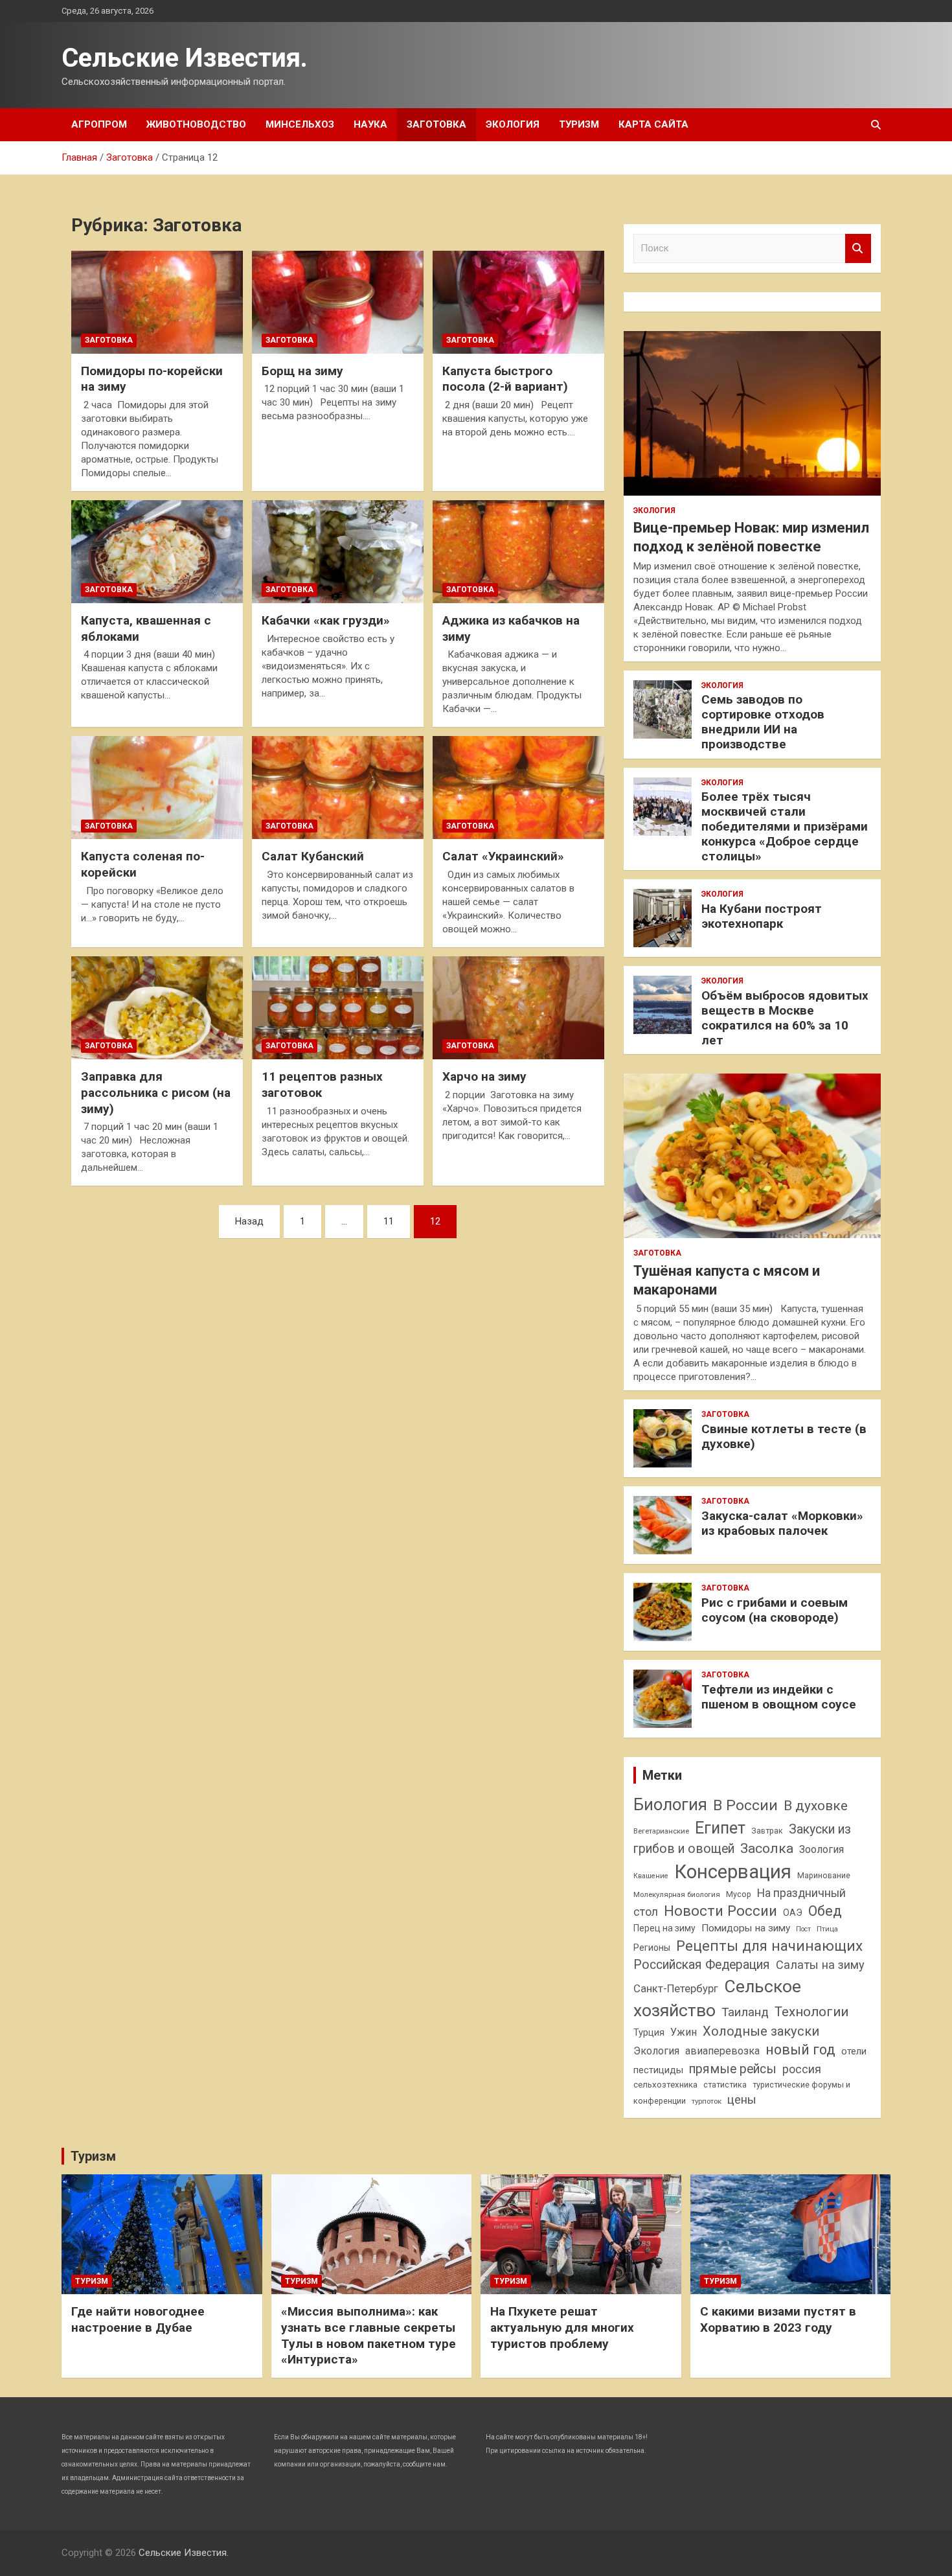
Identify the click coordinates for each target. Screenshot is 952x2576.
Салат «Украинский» (503, 856)
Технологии (811, 2012)
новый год (800, 2050)
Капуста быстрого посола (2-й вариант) (505, 379)
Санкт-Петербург (676, 1989)
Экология (513, 124)
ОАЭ (793, 1913)
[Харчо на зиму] (518, 1008)
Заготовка (436, 124)
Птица (827, 1929)
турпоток (707, 2101)
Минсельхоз (300, 124)
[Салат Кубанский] (338, 788)
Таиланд (745, 2012)
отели (854, 2051)
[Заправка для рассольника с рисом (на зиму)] (157, 1008)
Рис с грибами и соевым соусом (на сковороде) (775, 1610)
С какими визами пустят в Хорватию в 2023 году (778, 2319)
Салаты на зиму (820, 1965)
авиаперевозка (722, 2051)
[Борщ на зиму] (338, 302)
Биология (670, 1804)
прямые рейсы (733, 2069)
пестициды (658, 2070)
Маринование (824, 1875)
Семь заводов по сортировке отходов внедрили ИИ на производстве (763, 721)
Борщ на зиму (302, 371)
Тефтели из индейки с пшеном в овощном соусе (779, 1697)
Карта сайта (653, 124)
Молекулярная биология (677, 1894)
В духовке (816, 1806)
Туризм (579, 124)
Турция (649, 2032)
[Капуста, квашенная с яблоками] (157, 552)
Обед (825, 1911)
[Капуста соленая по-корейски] (157, 788)
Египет (720, 1828)
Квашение (651, 1876)
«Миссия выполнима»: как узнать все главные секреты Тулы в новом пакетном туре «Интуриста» (368, 2335)
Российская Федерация (702, 1965)
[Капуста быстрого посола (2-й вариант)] (518, 302)
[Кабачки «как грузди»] (338, 552)
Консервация (733, 1872)
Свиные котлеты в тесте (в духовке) (784, 1436)
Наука (370, 124)
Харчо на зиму (484, 1076)
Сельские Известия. (185, 58)
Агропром (99, 124)
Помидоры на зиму (746, 1928)
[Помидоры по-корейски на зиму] (157, 302)
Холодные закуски (761, 2031)
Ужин (684, 2032)
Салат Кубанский (313, 856)
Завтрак (767, 1831)
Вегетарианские (661, 1831)
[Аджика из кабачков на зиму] (518, 552)
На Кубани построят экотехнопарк (762, 916)
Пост (803, 1929)
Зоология (822, 1849)
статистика (725, 2085)
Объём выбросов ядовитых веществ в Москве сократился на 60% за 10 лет (785, 1018)
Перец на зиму (664, 1928)
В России (745, 1805)
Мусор (739, 1894)
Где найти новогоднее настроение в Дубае (138, 2319)
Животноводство (196, 124)
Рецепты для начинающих (769, 1946)
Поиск (858, 248)
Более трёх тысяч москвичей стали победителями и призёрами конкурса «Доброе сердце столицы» (785, 826)
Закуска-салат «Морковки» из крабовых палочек (782, 1523)
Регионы (652, 1948)
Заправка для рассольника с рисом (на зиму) (156, 1092)
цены (742, 2099)
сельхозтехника (665, 2085)
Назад (249, 1221)
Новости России (720, 1911)
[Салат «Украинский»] (518, 788)
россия (802, 2069)
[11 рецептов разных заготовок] (338, 1008)
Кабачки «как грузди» (326, 620)
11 (389, 1221)
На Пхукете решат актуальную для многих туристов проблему (562, 2327)
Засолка (767, 1848)
